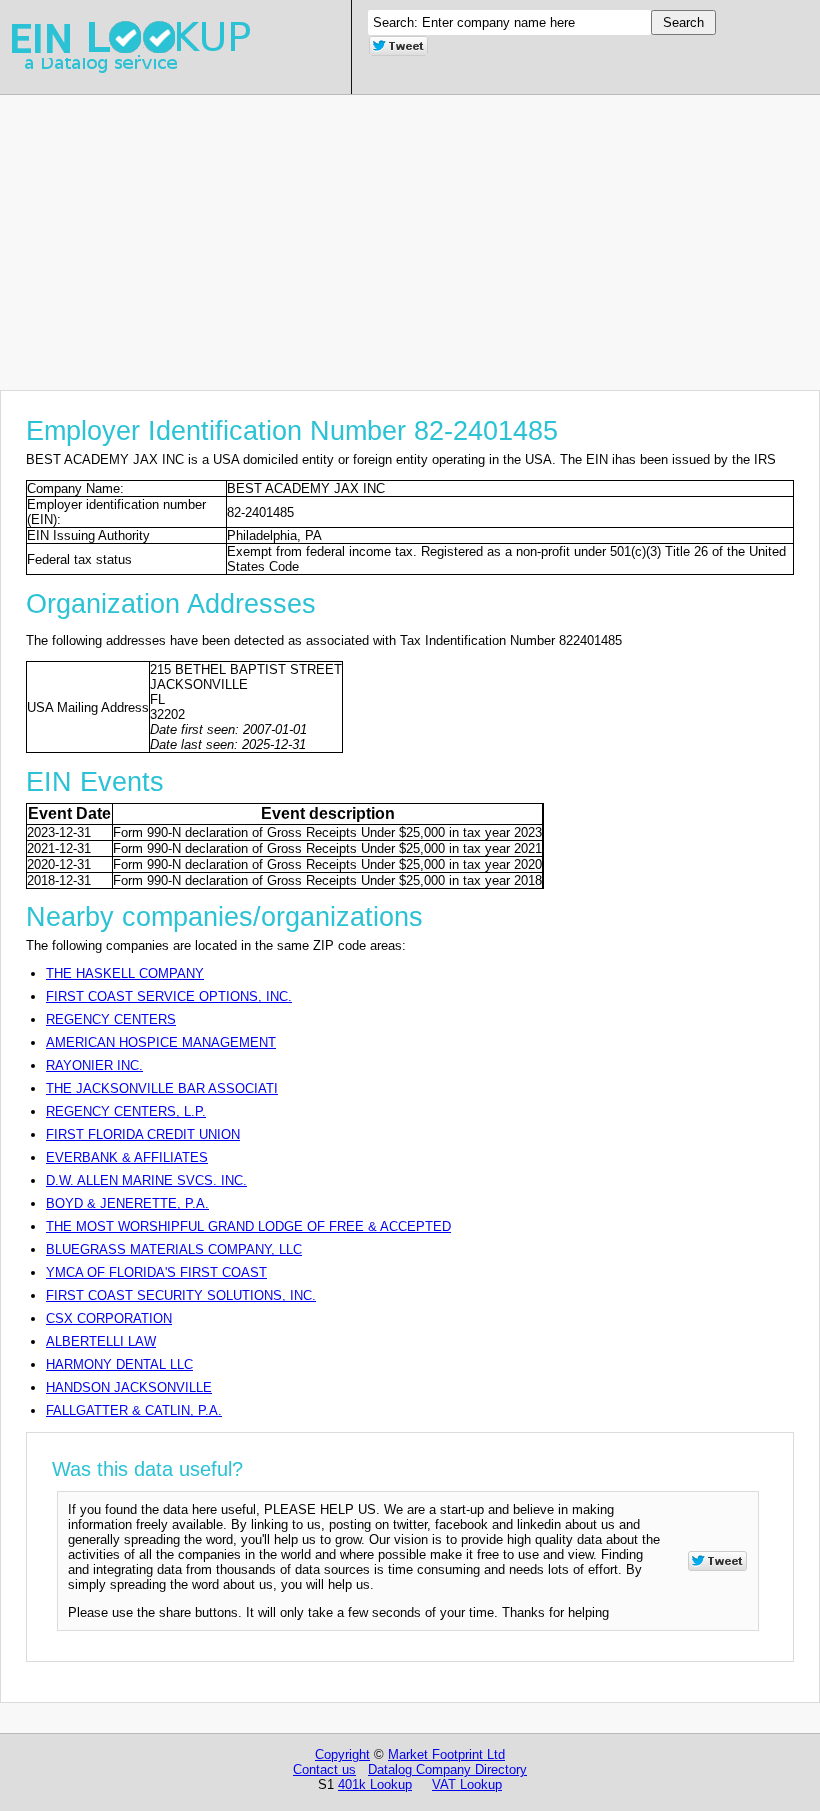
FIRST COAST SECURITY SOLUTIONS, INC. (181, 1295)
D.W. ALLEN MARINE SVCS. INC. (146, 1180)
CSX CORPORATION (109, 1318)
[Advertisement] (410, 235)
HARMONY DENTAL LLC (119, 1364)
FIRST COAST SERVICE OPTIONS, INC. (169, 996)
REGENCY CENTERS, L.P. (126, 1111)
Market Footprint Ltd (446, 1754)
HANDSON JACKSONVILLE (129, 1387)
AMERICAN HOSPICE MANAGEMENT (161, 1042)
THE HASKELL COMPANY (125, 973)
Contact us (324, 1769)
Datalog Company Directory (447, 1769)
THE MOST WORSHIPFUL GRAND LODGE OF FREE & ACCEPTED (248, 1226)
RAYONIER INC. (94, 1065)
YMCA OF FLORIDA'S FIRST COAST (156, 1272)
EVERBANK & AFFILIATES (127, 1157)
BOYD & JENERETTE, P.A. (127, 1203)
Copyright (342, 1754)
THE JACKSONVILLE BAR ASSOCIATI (162, 1088)
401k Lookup (375, 1784)
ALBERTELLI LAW (101, 1341)
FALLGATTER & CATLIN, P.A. (134, 1410)
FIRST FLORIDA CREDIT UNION (143, 1134)
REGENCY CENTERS (111, 1019)
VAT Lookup (467, 1784)
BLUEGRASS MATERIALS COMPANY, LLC (174, 1249)
